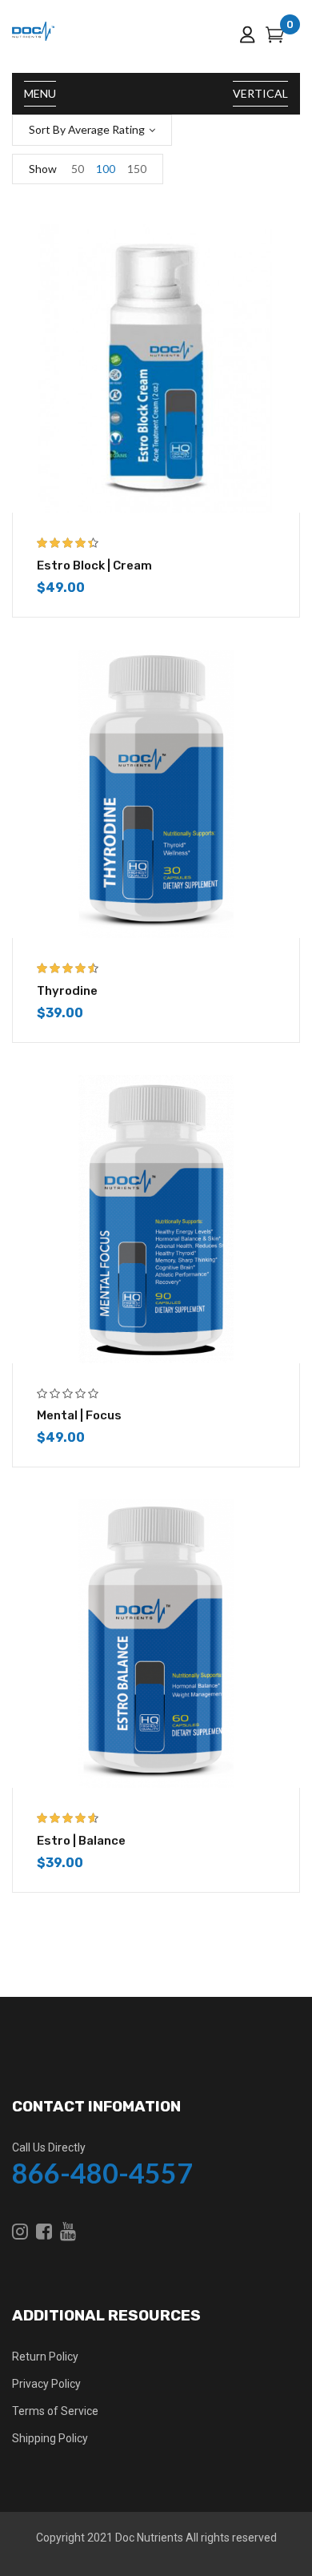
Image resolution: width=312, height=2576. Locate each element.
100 (106, 169)
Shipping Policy (50, 2438)
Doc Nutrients (149, 2538)
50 (78, 169)
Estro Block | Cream (94, 566)
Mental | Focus (79, 1415)
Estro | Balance (81, 1841)
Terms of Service (55, 2411)
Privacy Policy (46, 2384)
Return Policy (45, 2357)
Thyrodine (67, 991)
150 (137, 169)
